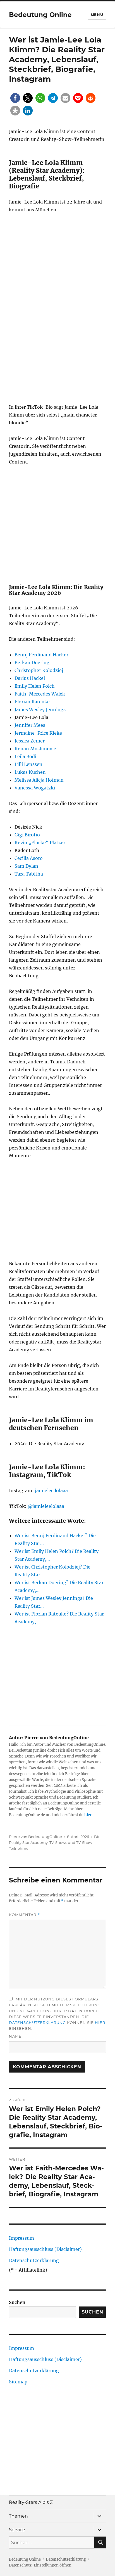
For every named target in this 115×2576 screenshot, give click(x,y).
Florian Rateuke (32, 702)
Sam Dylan (26, 866)
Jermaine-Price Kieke (38, 733)
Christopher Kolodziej (39, 670)
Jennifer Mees (30, 725)
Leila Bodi (25, 756)
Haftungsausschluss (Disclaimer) (45, 2249)
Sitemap (18, 2382)
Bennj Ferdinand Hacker (41, 655)
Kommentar (24, 1915)
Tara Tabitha (29, 874)
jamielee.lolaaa (51, 1491)
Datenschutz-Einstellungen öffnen (40, 2565)
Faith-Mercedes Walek (40, 694)
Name (15, 2036)
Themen (18, 2516)
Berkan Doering (32, 663)
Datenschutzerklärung (37, 2023)
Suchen (17, 2302)
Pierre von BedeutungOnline (35, 1837)
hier (88, 1815)
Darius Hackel (30, 678)
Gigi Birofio (27, 835)
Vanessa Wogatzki (35, 788)
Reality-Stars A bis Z (31, 2502)
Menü (97, 15)
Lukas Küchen (30, 772)
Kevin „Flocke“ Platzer (40, 843)
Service (17, 2530)
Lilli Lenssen (28, 764)
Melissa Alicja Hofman (39, 780)
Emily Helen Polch (35, 686)
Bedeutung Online (40, 15)
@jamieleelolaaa (46, 1506)
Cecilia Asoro (29, 858)
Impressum (21, 2238)
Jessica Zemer (30, 741)
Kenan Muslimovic (35, 749)
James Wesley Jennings (40, 709)
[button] (15, 98)
